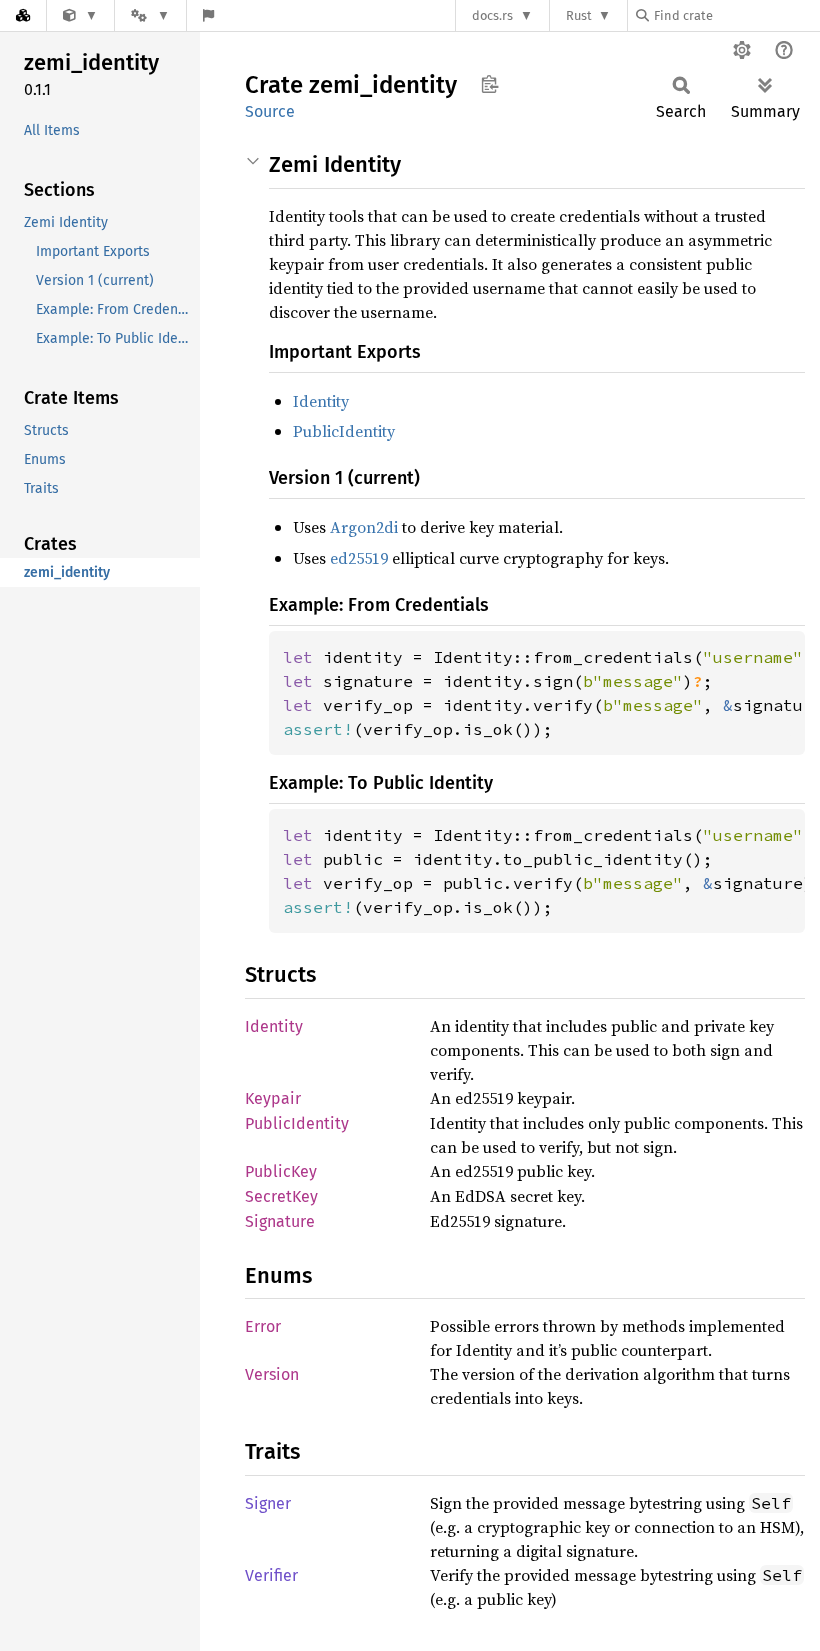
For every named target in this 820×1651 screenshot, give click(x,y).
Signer (268, 1503)
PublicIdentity (344, 431)
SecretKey (281, 1196)
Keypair (273, 1098)
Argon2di (364, 527)
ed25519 (359, 558)
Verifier (271, 1575)
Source (270, 111)
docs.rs (492, 15)
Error (263, 1326)
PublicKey (281, 1171)
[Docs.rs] (23, 15)
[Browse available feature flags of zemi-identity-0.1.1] (208, 15)
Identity (321, 401)
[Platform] (150, 15)
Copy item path (489, 84)
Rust (579, 15)
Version (272, 1374)
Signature (280, 1221)
